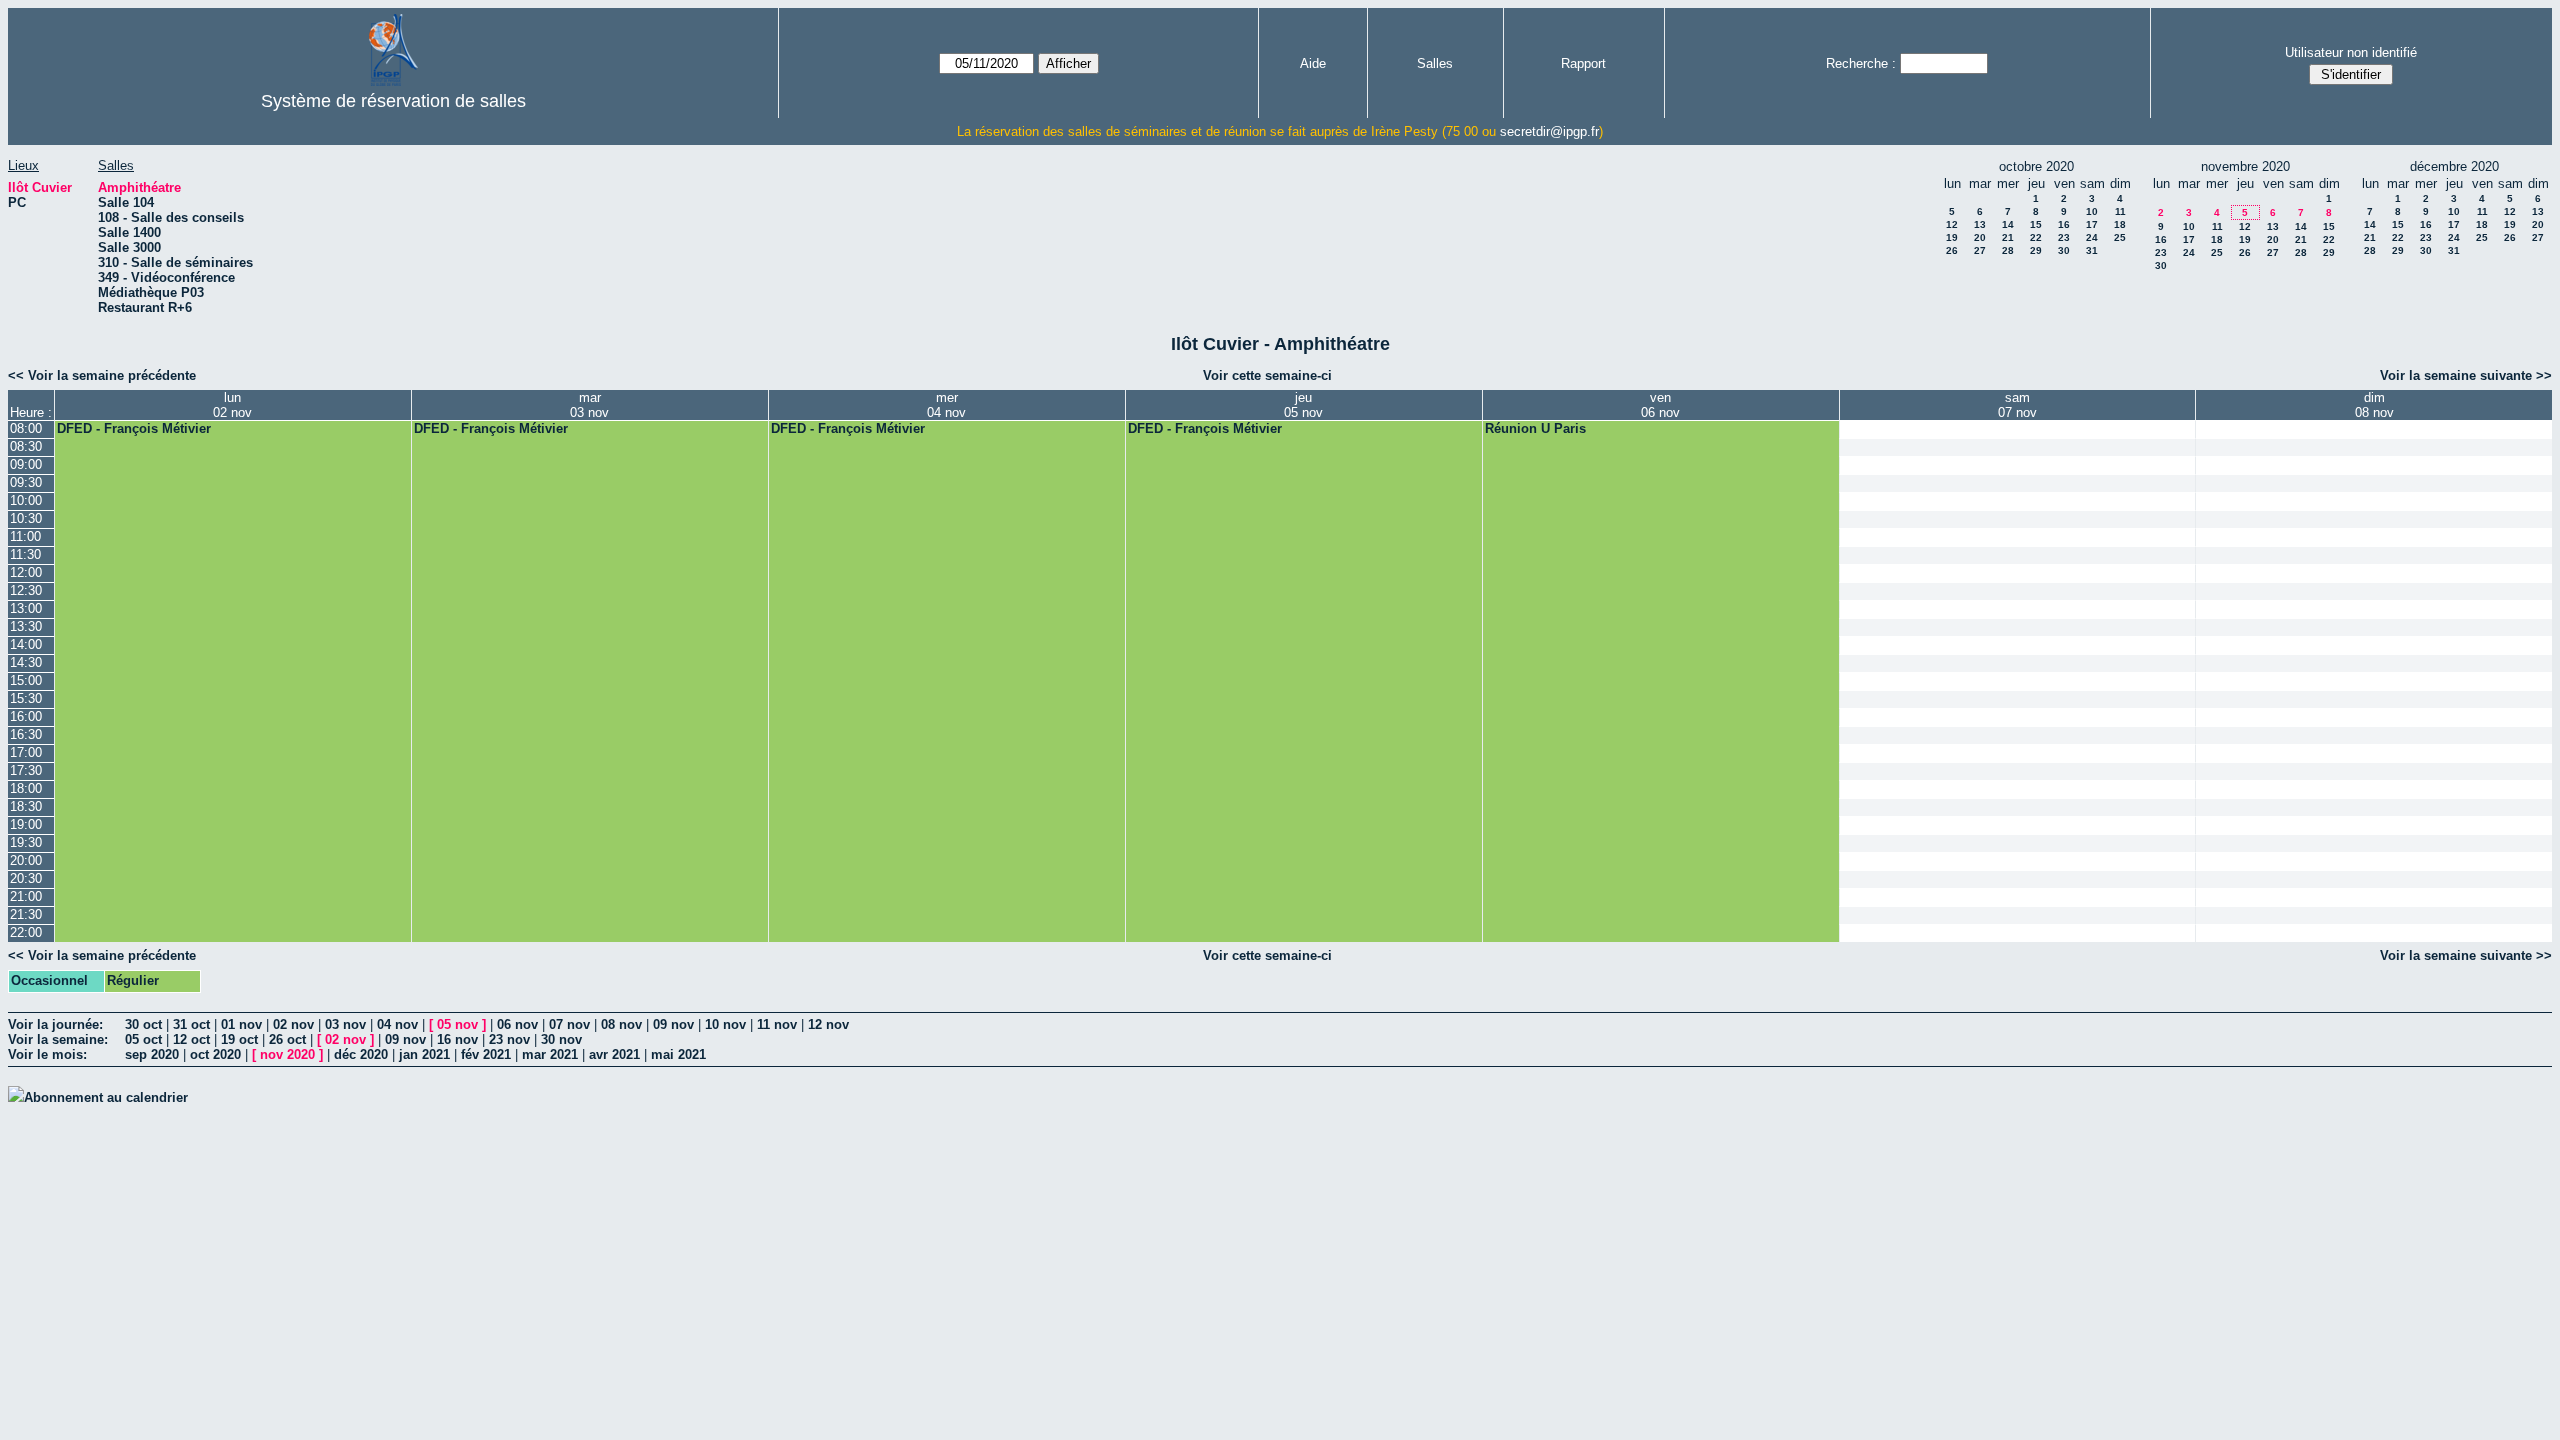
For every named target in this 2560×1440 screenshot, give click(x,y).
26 (1952, 250)
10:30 (26, 518)
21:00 (26, 896)
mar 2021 (550, 1054)
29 (2036, 250)
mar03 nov (589, 405)
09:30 (26, 482)
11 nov (777, 1024)
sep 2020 (152, 1054)
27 (1980, 250)
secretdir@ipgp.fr (1549, 131)
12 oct (191, 1039)
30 (2064, 250)
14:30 (26, 662)
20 (1980, 237)
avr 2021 (614, 1054)
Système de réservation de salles (393, 101)
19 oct (239, 1039)
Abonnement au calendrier (106, 1097)
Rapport (1583, 63)
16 (2064, 224)
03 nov (345, 1024)
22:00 (26, 932)
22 (2036, 237)
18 (2120, 224)
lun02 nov (232, 405)
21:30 (26, 914)
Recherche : (1861, 63)
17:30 (26, 770)
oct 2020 (215, 1054)
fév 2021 (486, 1054)
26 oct (287, 1039)
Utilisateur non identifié (2351, 52)
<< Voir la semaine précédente (102, 375)
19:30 (26, 842)
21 (2008, 237)
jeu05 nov (1303, 405)
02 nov (293, 1024)
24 (2092, 237)
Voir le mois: (47, 1054)
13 (1980, 224)
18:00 (26, 788)
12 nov (828, 1024)
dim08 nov (2374, 405)
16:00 (26, 716)
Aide (1313, 63)
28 (2008, 250)
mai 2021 (678, 1054)
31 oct (191, 1024)
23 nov (509, 1039)
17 (2092, 224)
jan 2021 (424, 1054)
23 (2064, 237)
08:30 (26, 446)
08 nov (621, 1024)
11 (2120, 211)
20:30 (26, 878)
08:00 (26, 428)
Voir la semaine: (58, 1039)
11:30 (25, 554)
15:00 (26, 680)
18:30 (26, 806)
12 (1952, 224)
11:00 (25, 536)
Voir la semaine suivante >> (2466, 375)
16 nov (457, 1039)
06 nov (517, 1024)
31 (2092, 250)
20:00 (26, 860)
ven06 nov (1660, 405)
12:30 (26, 590)
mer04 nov (946, 405)
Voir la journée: (55, 1024)
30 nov (561, 1039)
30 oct (143, 1024)
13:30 (26, 626)
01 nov (241, 1024)
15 (2036, 224)
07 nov (569, 1024)
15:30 (26, 698)
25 (2120, 237)
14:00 (26, 644)
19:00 (26, 824)
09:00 (26, 464)
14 (2008, 224)
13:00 (26, 608)
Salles (1435, 63)
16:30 (26, 734)
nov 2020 (287, 1054)
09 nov (673, 1024)
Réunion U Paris (1535, 428)
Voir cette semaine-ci (1267, 375)
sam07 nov (2017, 405)
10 (2092, 211)
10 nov (725, 1024)
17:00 (26, 752)
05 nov (457, 1024)
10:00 (26, 500)
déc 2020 (361, 1054)
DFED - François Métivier (134, 428)
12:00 (26, 572)
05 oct (143, 1039)
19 (1952, 237)
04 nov (397, 1024)
